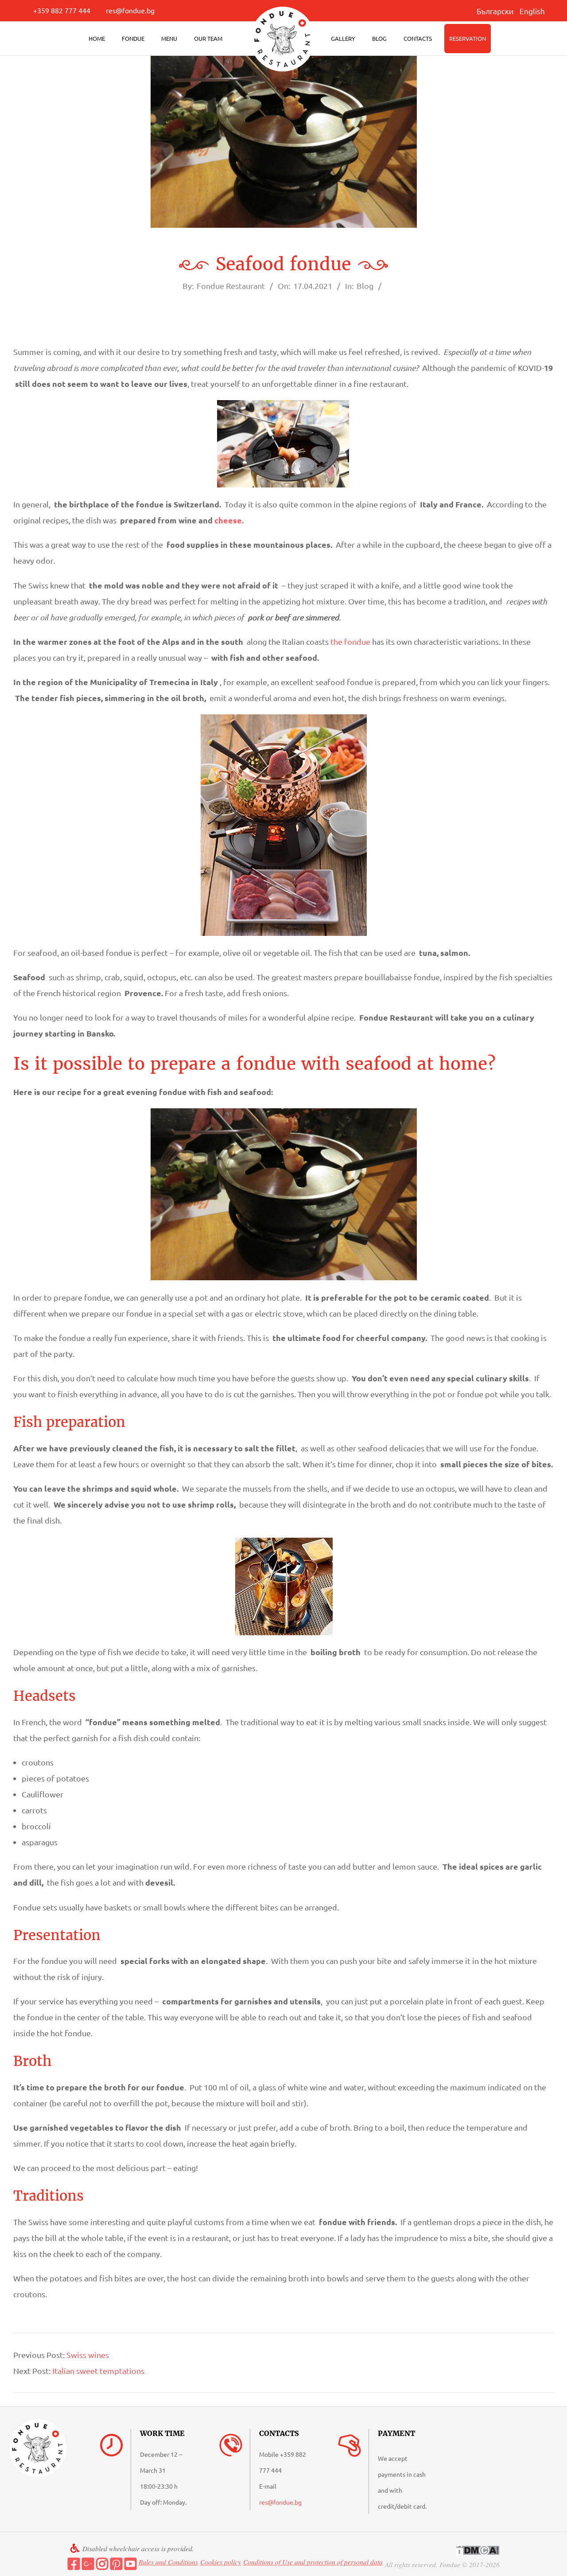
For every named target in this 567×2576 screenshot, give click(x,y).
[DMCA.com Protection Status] (478, 2550)
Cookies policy (221, 2562)
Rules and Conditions (168, 2562)
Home (97, 38)
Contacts (418, 38)
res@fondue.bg (130, 10)
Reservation (468, 38)
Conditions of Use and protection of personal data (313, 2562)
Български (495, 11)
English (532, 11)
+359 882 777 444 (62, 10)
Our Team (208, 38)
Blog (379, 38)
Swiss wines (88, 2355)
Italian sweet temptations (98, 2371)
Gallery (343, 38)
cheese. (229, 520)
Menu (169, 38)
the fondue (350, 641)
